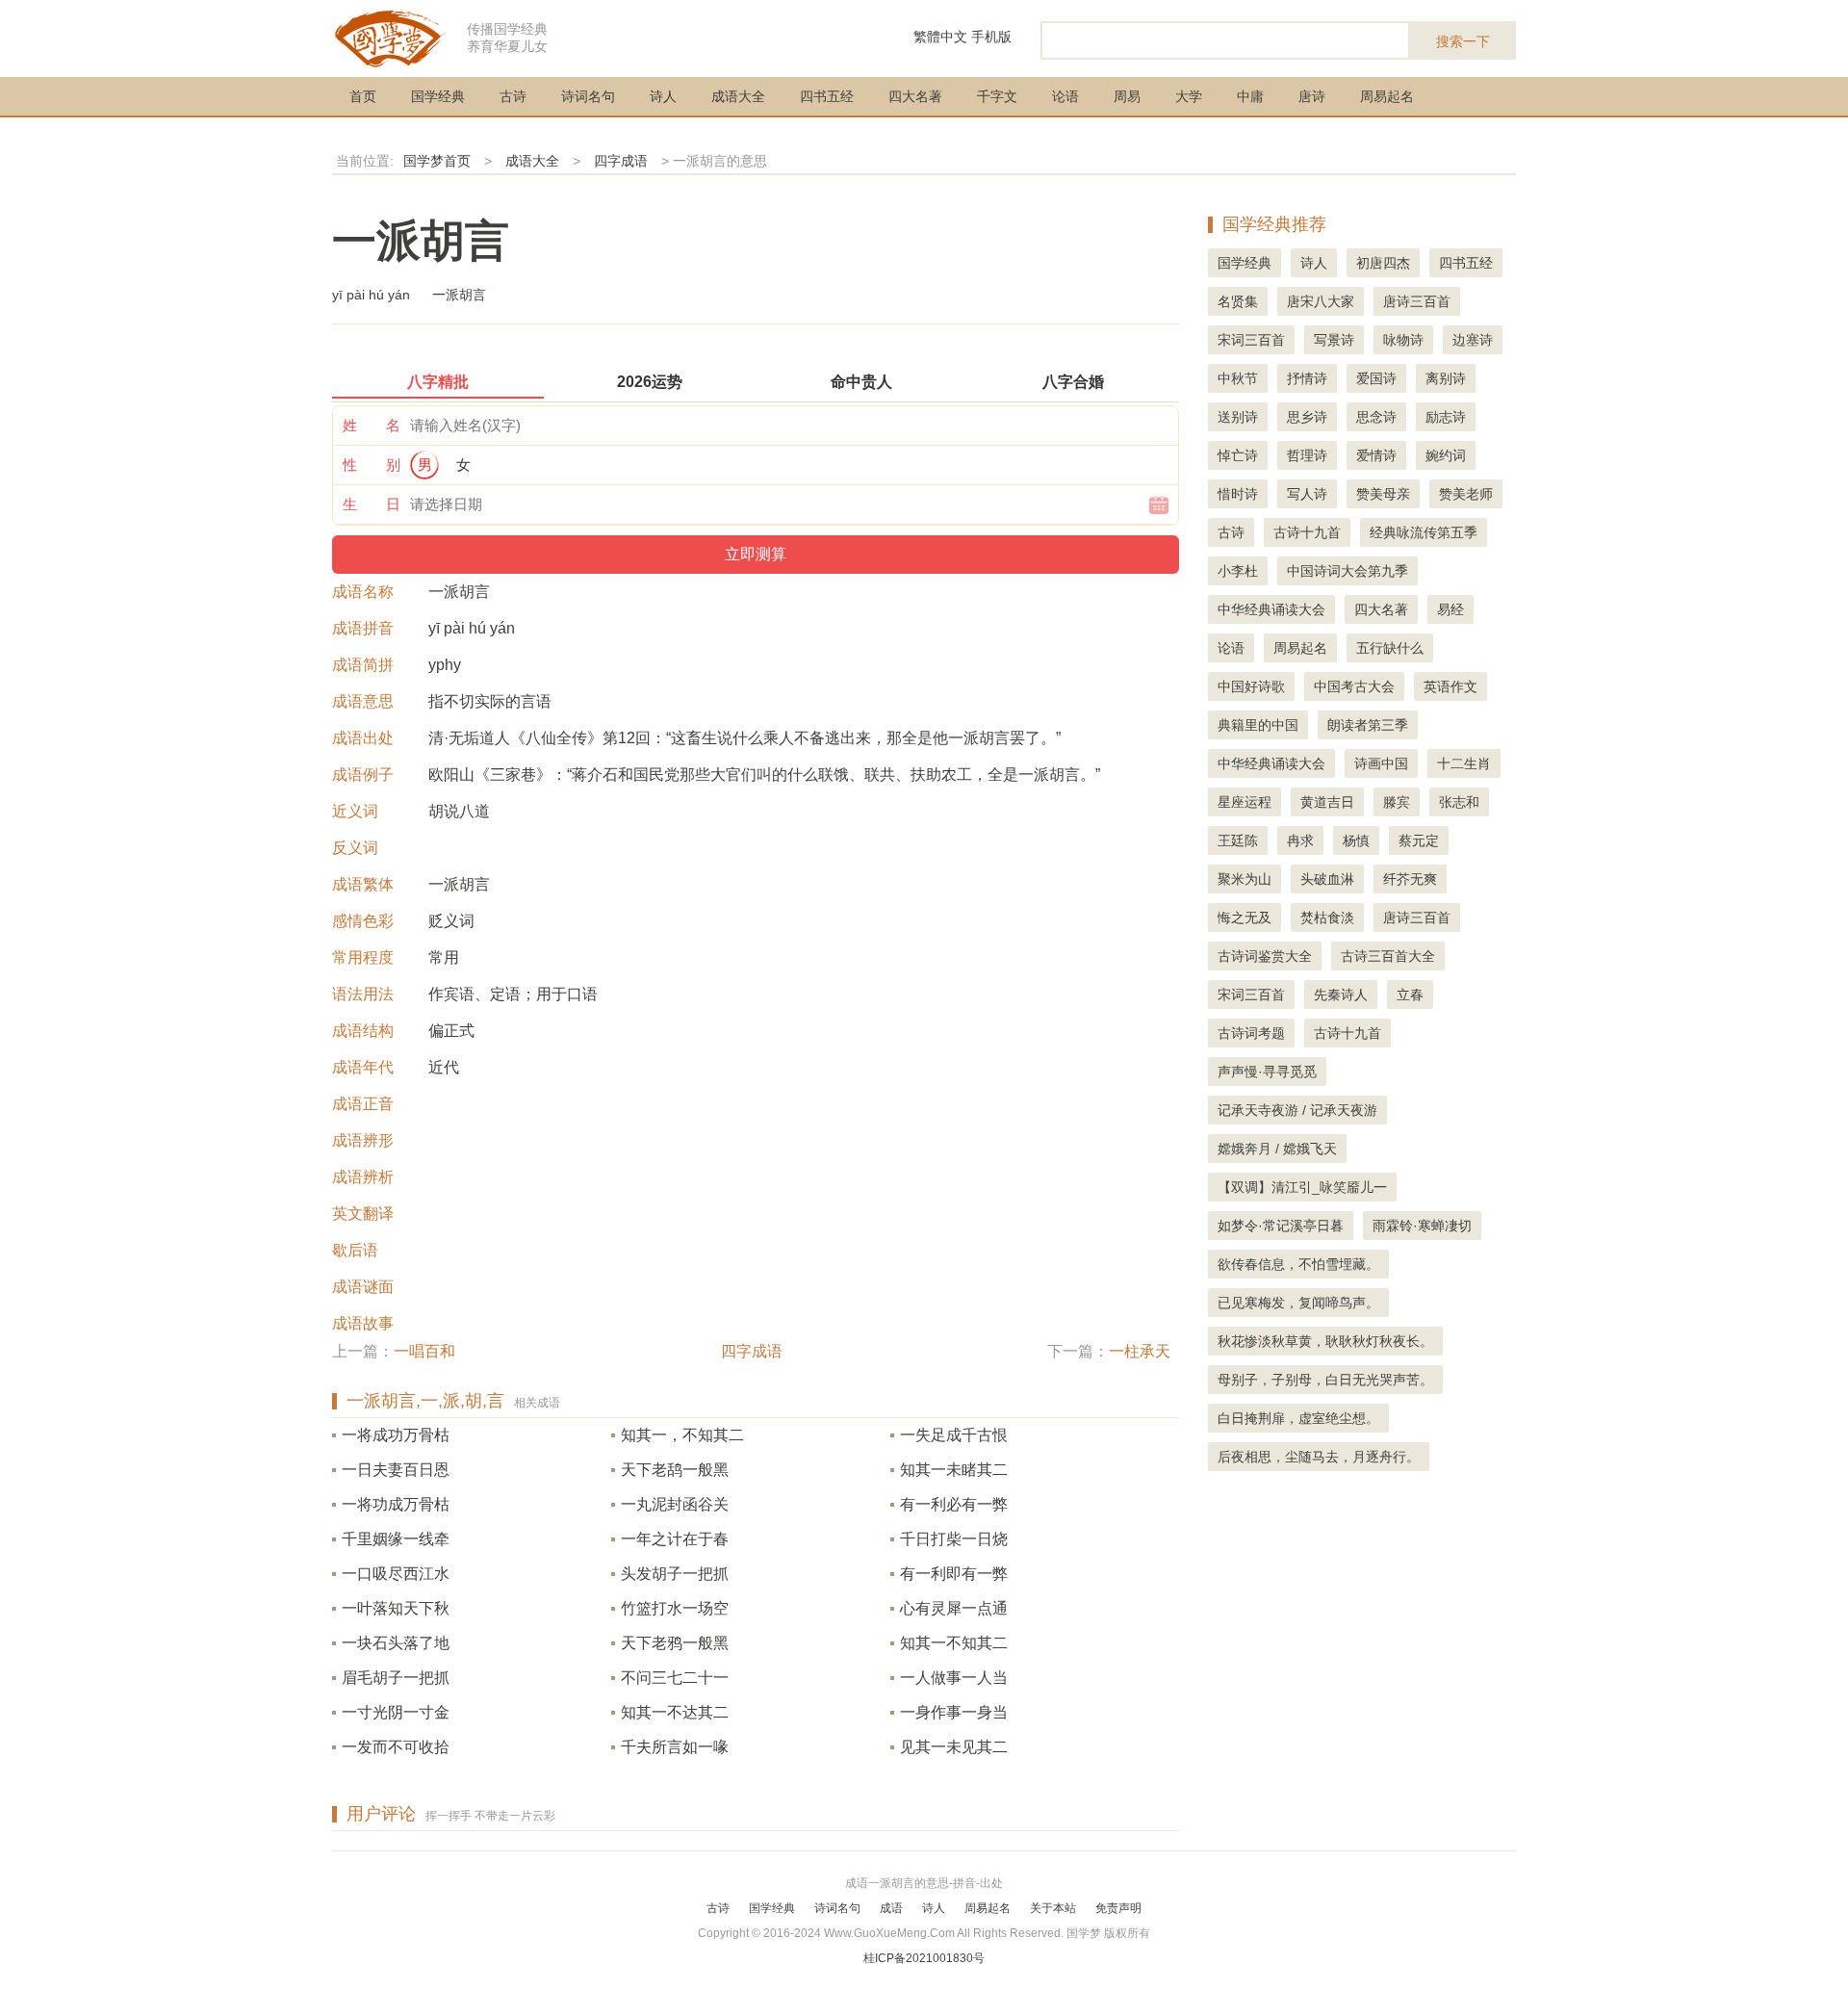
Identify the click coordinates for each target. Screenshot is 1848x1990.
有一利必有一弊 (954, 1504)
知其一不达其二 (675, 1712)
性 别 (372, 465)
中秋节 (1238, 378)
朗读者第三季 (1368, 725)
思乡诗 (1307, 417)
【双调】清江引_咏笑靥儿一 (1302, 1187)
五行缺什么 (1390, 648)
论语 (1065, 96)
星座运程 (1245, 802)
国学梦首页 (437, 161)
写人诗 (1307, 494)
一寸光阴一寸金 (396, 1712)
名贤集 (1238, 301)
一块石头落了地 (396, 1643)
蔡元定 (1419, 840)
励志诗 (1446, 417)
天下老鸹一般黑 (675, 1470)
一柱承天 (1140, 1351)
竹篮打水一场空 (675, 1608)
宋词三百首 (1251, 340)
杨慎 (1356, 840)
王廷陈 (1238, 840)
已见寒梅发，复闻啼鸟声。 (1298, 1303)
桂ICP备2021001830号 (924, 1958)
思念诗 (1376, 417)
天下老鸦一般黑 (675, 1643)
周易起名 (1387, 96)
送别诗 (1238, 417)
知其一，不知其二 (682, 1435)
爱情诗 (1376, 455)
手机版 (991, 37)
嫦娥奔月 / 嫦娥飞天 (1277, 1149)
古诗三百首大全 (1388, 956)
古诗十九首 (1307, 532)
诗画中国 (1381, 763)
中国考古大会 (1354, 686)
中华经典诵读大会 (1271, 609)
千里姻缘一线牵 (396, 1539)
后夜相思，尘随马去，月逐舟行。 (1319, 1457)
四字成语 (621, 161)
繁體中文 (940, 37)
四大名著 (915, 96)
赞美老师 (1466, 494)
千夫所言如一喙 (675, 1747)
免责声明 (1118, 1908)
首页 (363, 96)
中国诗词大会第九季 (1347, 571)
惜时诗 (1238, 494)
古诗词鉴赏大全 (1265, 956)
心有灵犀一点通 (954, 1608)
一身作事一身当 (954, 1712)
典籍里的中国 (1258, 725)
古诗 (513, 96)
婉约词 (1446, 455)
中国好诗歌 (1251, 686)
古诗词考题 (1251, 1033)
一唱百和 (424, 1351)
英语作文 (1450, 686)
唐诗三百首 (1417, 301)
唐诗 (1312, 96)
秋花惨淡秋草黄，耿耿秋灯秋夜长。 (1325, 1341)
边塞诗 (1473, 340)
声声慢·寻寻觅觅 (1267, 1072)
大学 (1189, 96)
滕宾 (1397, 802)
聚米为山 (1245, 879)
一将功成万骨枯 (396, 1504)
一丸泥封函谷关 (675, 1504)
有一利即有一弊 (954, 1574)
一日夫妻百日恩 (396, 1470)
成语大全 (738, 96)
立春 (1410, 995)
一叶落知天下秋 (396, 1608)
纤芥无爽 (1410, 879)
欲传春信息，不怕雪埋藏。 (1298, 1264)
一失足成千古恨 (954, 1435)
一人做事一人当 (954, 1678)
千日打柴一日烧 (954, 1539)
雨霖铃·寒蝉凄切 (1422, 1226)
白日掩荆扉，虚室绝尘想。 (1298, 1418)
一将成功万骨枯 (396, 1435)
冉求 (1300, 840)
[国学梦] (390, 37)
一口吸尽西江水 (396, 1574)
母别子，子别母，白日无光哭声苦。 (1325, 1380)
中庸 (1250, 96)
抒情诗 (1307, 378)
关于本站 (1053, 1908)
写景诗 (1334, 340)
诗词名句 (588, 96)
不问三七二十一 (675, 1678)
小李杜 (1238, 571)
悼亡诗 (1238, 455)
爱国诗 (1376, 378)
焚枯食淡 (1327, 917)
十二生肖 (1464, 763)
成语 (891, 1908)
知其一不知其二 (954, 1643)
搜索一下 (1463, 41)
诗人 (663, 96)
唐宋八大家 (1321, 301)
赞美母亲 (1383, 494)
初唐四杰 (1383, 263)
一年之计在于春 (675, 1539)
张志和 (1459, 802)
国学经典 (438, 96)
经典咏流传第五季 (1424, 532)
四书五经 (827, 96)
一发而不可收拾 (396, 1747)
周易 (1127, 96)
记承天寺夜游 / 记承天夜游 (1297, 1110)
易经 (1450, 609)
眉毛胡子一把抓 (396, 1678)
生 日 (372, 504)
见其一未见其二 (954, 1747)
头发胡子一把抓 (675, 1574)
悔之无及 (1245, 917)
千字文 (997, 96)
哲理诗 (1307, 455)
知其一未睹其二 (954, 1470)
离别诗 (1446, 378)
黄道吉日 (1327, 802)
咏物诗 (1403, 340)
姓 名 (372, 425)
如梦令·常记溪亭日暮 (1281, 1226)
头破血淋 (1327, 879)
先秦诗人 (1341, 995)
